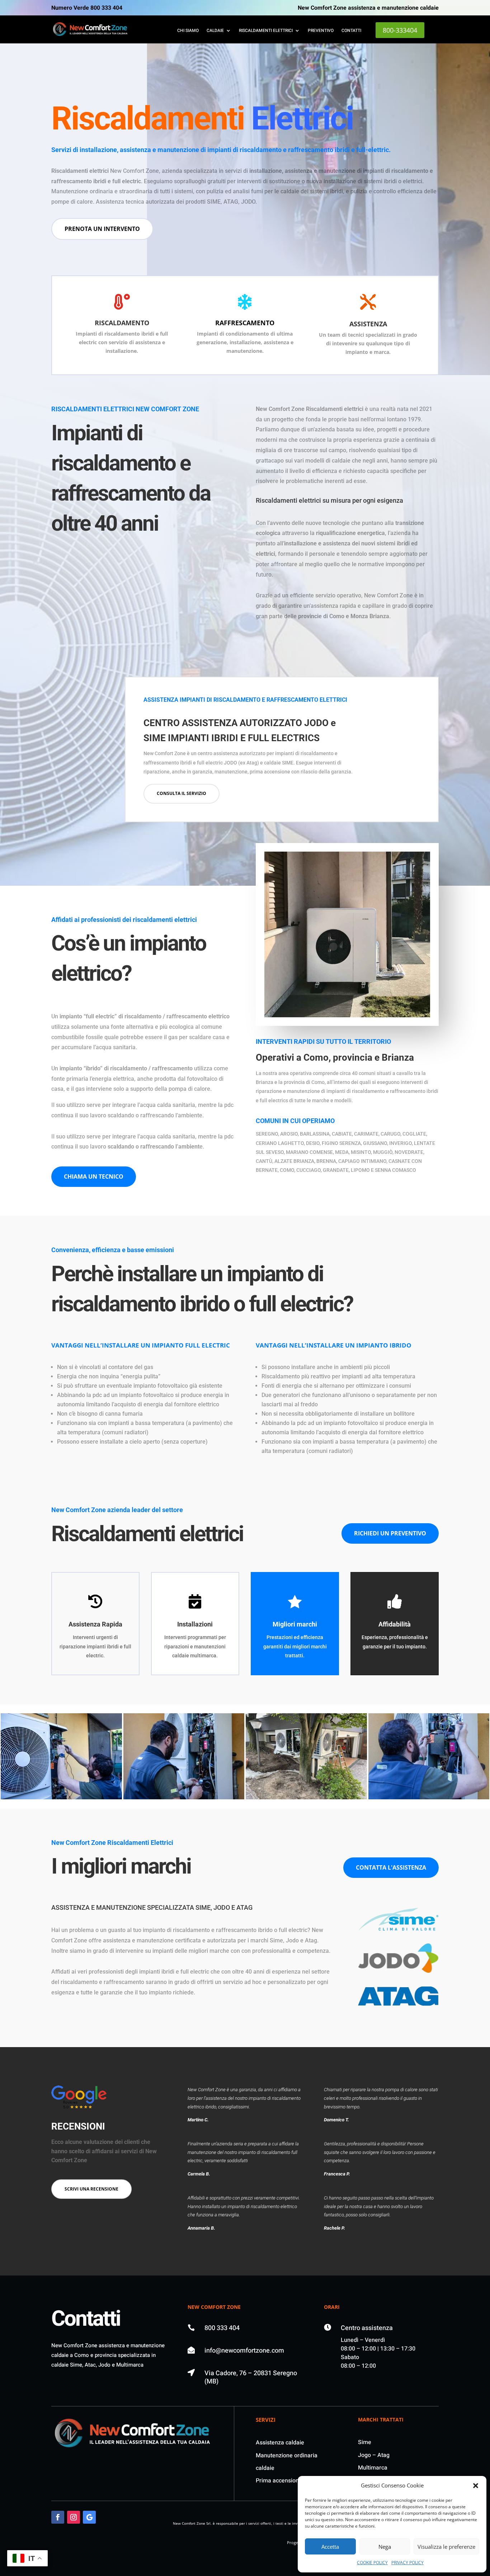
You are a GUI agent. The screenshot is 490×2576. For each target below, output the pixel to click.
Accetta (330, 2547)
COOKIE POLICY (372, 2563)
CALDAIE (215, 31)
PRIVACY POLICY (407, 2563)
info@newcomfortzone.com (244, 2351)
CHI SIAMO (188, 31)
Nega (385, 2547)
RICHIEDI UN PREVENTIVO (390, 1533)
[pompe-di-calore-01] (306, 1797)
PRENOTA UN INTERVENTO (102, 229)
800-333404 (400, 30)
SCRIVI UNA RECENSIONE (91, 2189)
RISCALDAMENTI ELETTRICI (266, 31)
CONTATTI (351, 31)
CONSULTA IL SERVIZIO (182, 793)
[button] (476, 2486)
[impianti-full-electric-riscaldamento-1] (61, 1797)
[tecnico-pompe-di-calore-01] (429, 1797)
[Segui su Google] (89, 2517)
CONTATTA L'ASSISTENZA (391, 1867)
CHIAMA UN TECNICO (94, 1176)
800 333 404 (222, 2328)
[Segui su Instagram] (74, 2517)
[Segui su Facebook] (58, 2517)
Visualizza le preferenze (446, 2547)
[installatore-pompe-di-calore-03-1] (184, 1797)
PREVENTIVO (321, 31)
